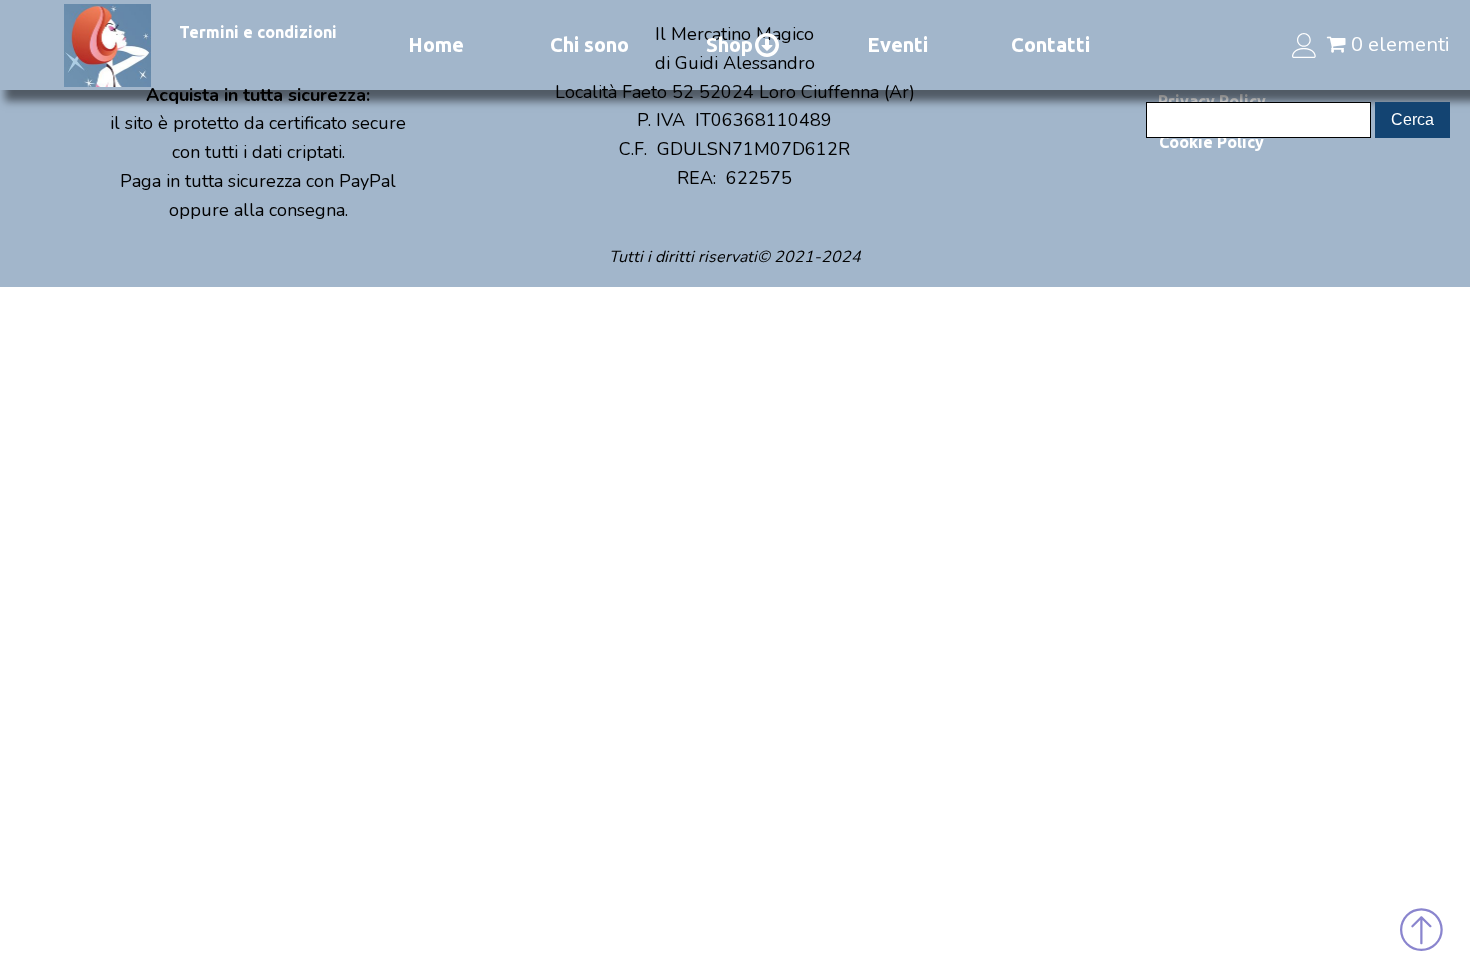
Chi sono (589, 44)
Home (436, 44)
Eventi (897, 44)
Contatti (1050, 44)
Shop (729, 44)
